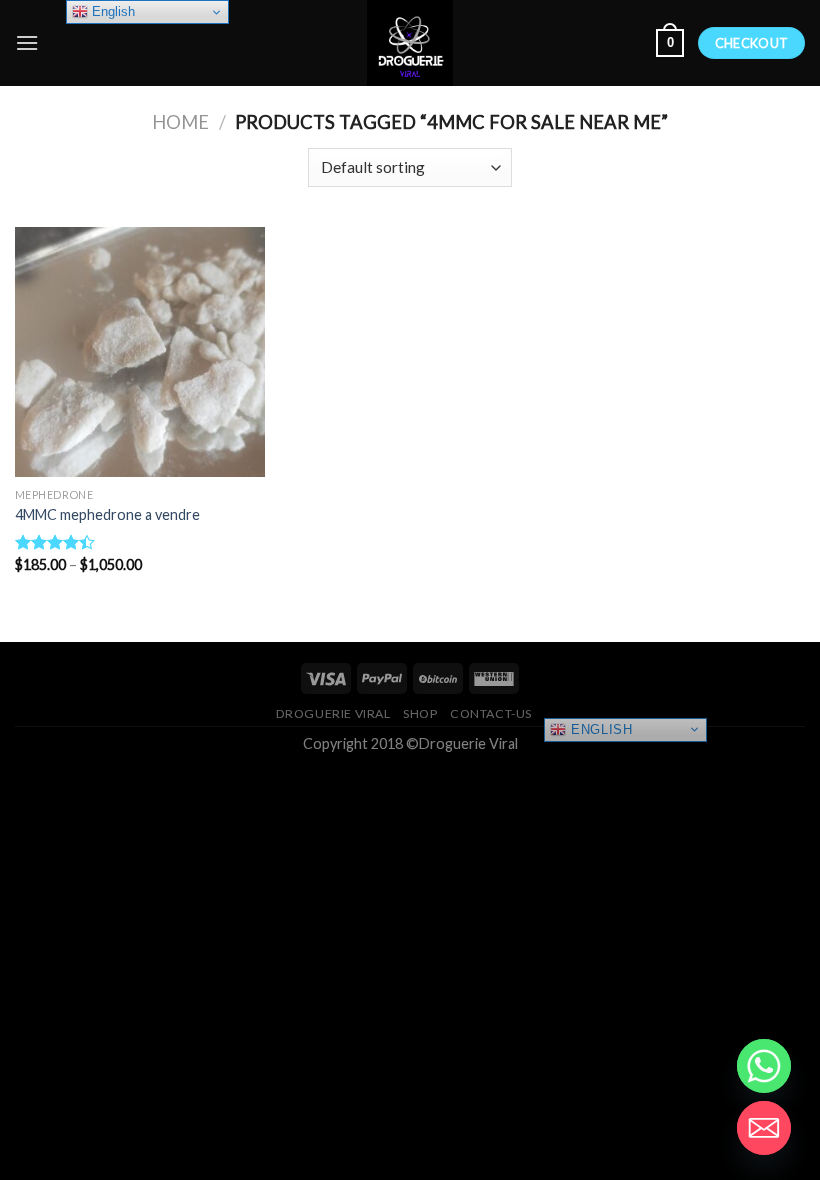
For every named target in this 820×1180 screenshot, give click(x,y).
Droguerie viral (333, 713)
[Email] (764, 1128)
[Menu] (27, 42)
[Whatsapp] (764, 1066)
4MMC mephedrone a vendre (107, 514)
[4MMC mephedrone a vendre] (140, 352)
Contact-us (491, 713)
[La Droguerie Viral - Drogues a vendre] (410, 43)
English (599, 728)
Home (180, 122)
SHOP (420, 713)
